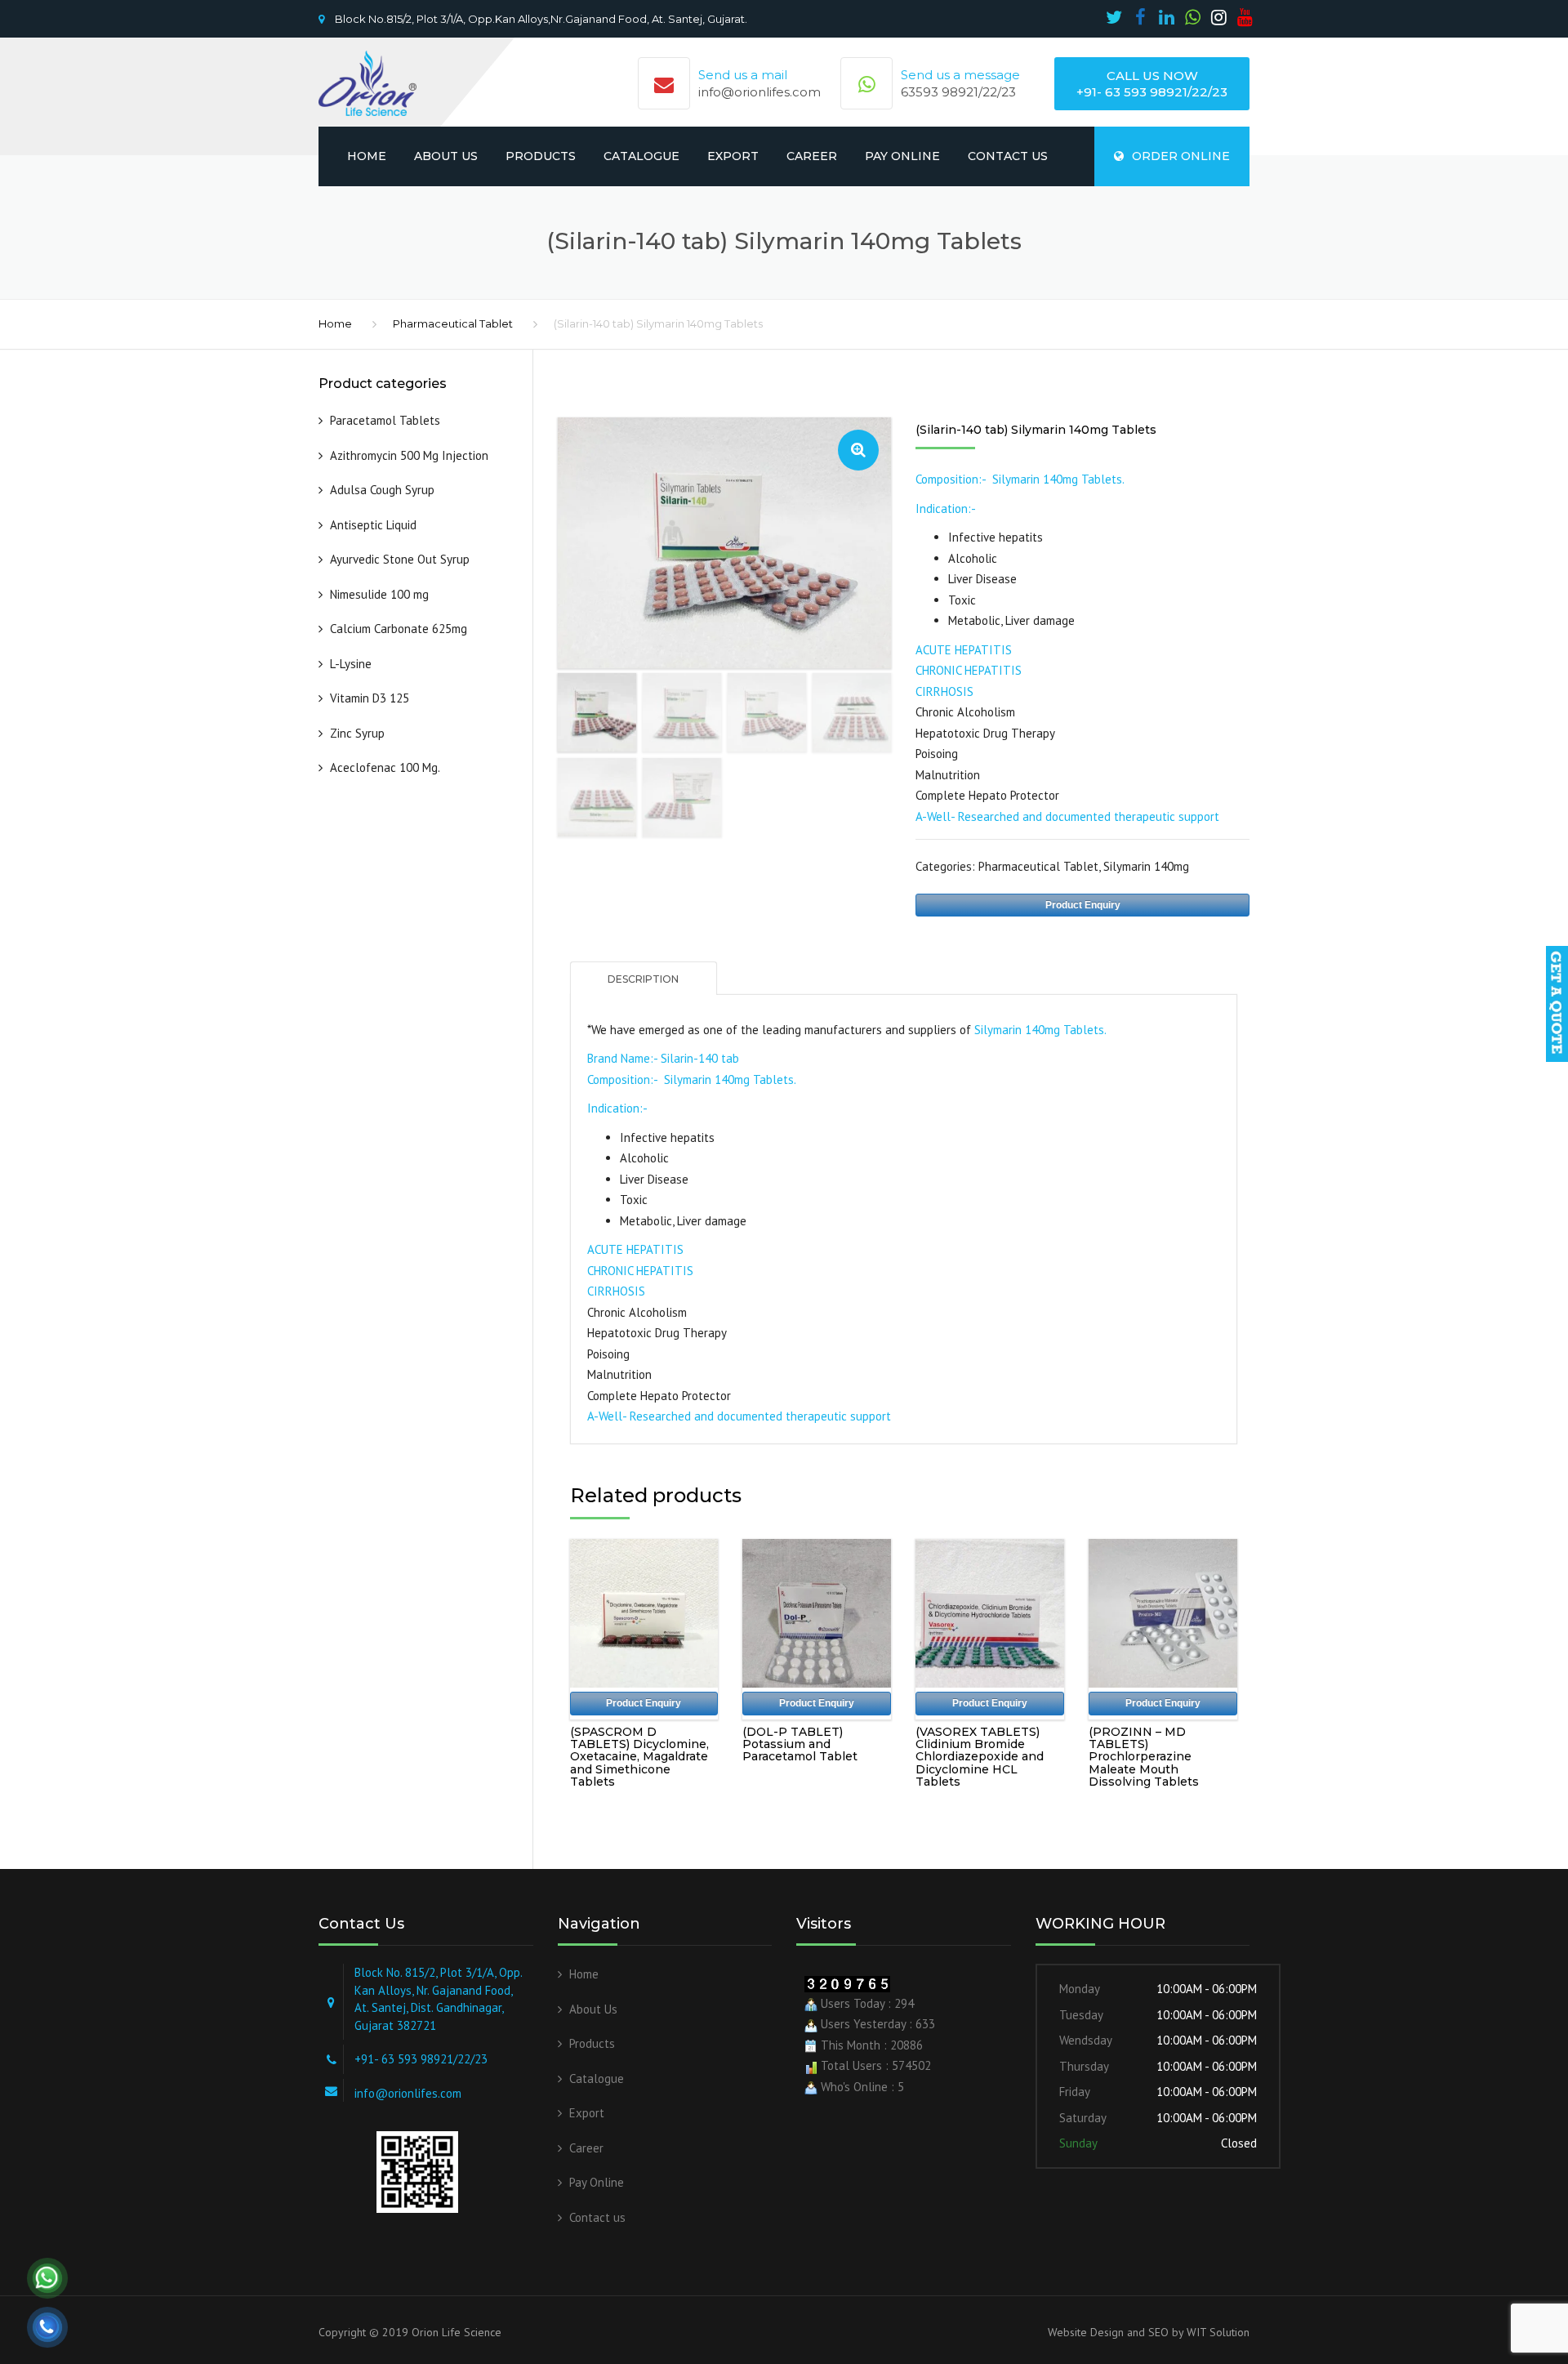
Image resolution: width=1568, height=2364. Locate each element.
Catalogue (641, 156)
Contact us (1008, 156)
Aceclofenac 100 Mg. (385, 767)
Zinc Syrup (357, 733)
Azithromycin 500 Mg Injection (409, 455)
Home (367, 156)
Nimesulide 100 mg (379, 594)
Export (733, 156)
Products (541, 156)
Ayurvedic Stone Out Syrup (400, 559)
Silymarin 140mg (1146, 866)
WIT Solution (1216, 2332)
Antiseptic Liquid (375, 525)
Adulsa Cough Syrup (382, 490)
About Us (446, 156)
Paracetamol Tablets (385, 420)
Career (812, 156)
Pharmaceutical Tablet (453, 323)
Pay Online (902, 156)
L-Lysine (351, 664)
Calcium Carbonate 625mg (399, 629)
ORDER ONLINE (1181, 156)
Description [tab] (643, 979)
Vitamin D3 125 (370, 698)
